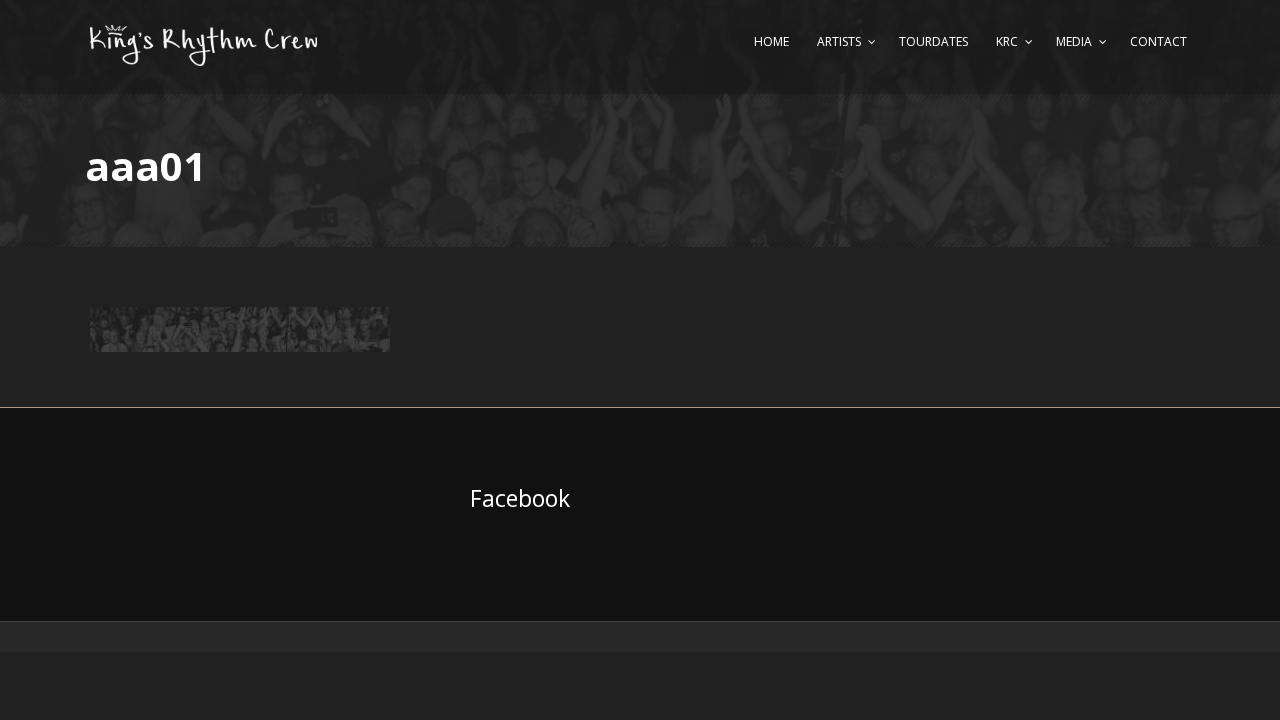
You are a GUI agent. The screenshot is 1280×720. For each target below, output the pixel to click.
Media (1074, 41)
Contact (1158, 41)
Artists (839, 41)
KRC (1007, 41)
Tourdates (933, 41)
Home (771, 41)
